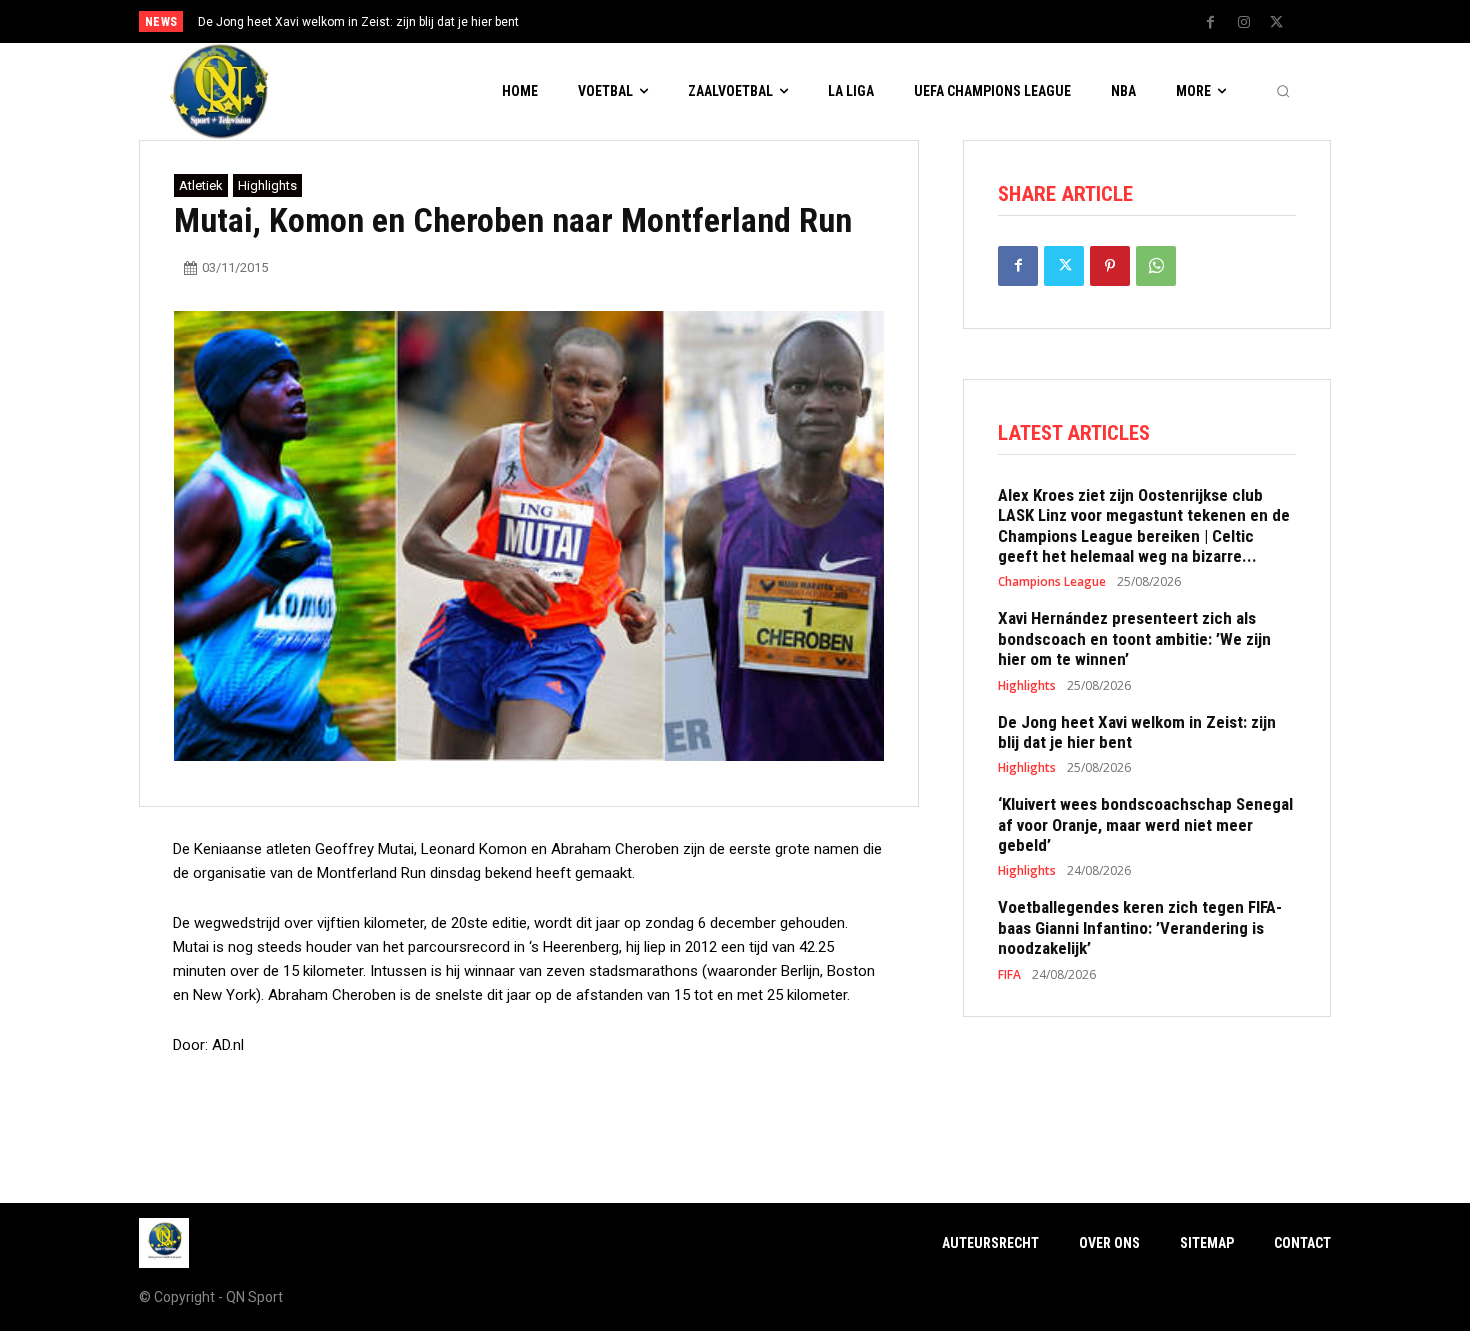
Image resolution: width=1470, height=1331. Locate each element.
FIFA (1009, 975)
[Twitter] (1277, 23)
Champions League (1052, 582)
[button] (1283, 92)
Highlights (267, 185)
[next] (801, 21)
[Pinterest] (1110, 266)
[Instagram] (1244, 23)
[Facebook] (1211, 23)
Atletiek (201, 185)
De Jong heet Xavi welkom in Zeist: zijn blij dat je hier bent (358, 22)
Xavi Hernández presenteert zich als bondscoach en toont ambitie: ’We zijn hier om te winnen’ (1134, 638)
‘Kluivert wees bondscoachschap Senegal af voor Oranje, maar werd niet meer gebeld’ (1145, 824)
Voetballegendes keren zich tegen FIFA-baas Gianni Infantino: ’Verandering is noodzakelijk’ (1140, 927)
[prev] (769, 21)
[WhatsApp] (1156, 266)
